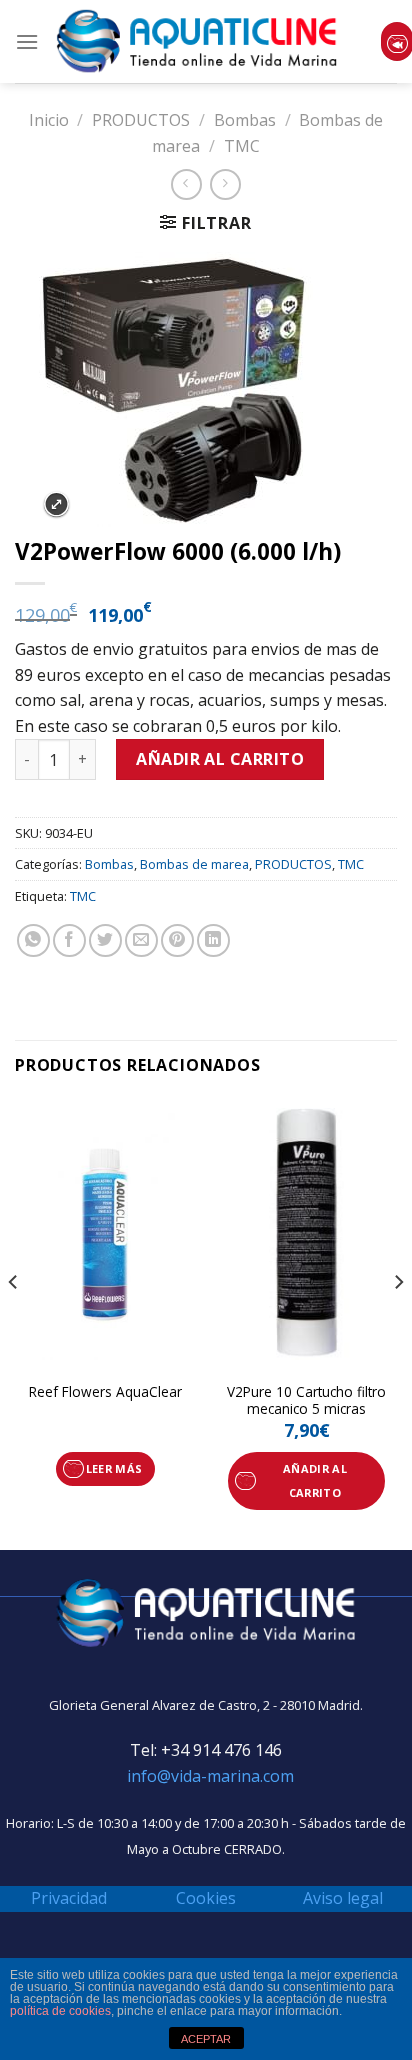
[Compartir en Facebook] (69, 940)
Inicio (49, 120)
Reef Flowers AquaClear (105, 1392)
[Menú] (27, 41)
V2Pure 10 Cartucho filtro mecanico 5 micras (306, 1400)
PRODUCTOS (141, 120)
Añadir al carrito (220, 759)
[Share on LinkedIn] (213, 940)
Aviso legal (343, 1898)
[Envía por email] (141, 940)
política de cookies (60, 2011)
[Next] (398, 1322)
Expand (56, 504)
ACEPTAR (206, 2039)
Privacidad (69, 1898)
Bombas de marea (194, 864)
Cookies (206, 1898)
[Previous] (14, 1322)
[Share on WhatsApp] (33, 940)
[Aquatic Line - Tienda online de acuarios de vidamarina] (197, 41)
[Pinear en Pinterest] (177, 940)
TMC (242, 146)
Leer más (114, 1468)
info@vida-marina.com (210, 1776)
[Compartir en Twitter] (105, 940)
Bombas (245, 120)
